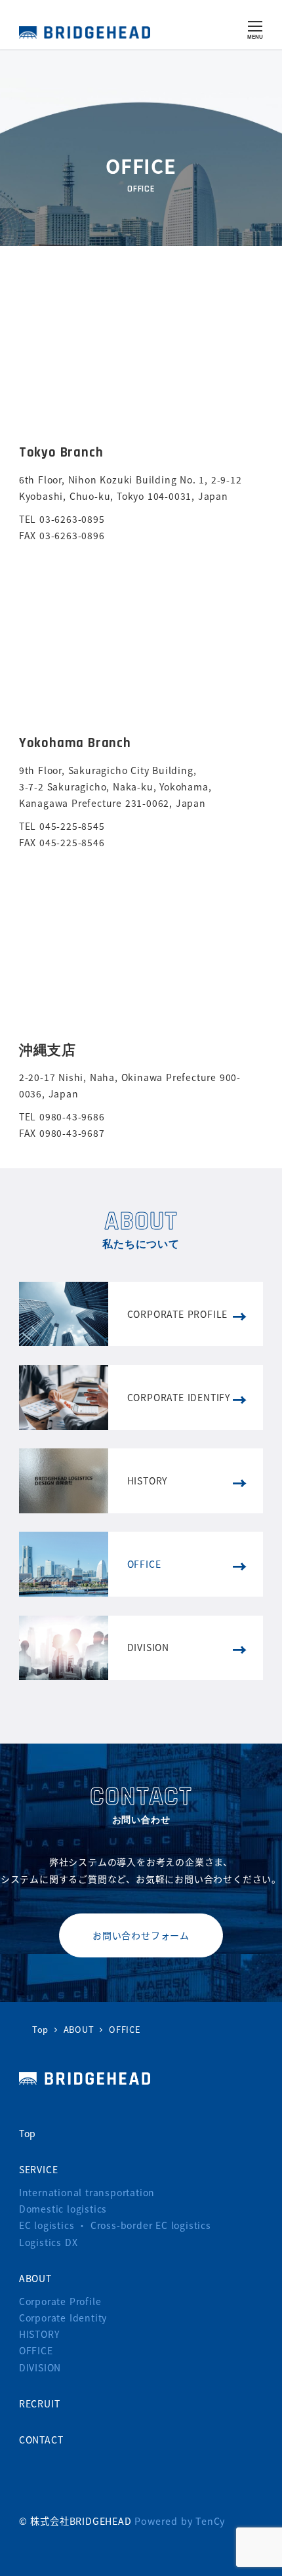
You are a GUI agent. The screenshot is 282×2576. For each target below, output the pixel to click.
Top (28, 2133)
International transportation (87, 2192)
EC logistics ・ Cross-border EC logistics (115, 2225)
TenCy (210, 2521)
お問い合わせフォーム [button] (141, 1935)
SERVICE (39, 2169)
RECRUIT (40, 2403)
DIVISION (40, 2367)
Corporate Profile (60, 2301)
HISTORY (39, 2334)
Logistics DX (49, 2242)
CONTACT (41, 2440)
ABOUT (35, 2278)
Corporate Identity (63, 2318)
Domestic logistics (63, 2209)
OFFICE (36, 2350)
